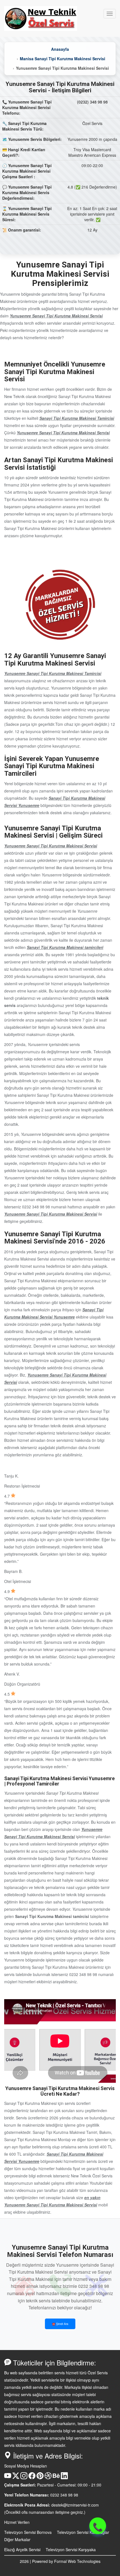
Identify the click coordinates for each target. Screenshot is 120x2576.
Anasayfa (60, 49)
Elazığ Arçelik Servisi (22, 2550)
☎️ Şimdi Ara (60, 2324)
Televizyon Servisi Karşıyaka (71, 2550)
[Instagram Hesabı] (24, 2478)
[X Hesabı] (16, 2478)
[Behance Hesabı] (56, 2478)
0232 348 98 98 (64, 2495)
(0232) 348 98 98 (92, 102)
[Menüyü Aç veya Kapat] (110, 14)
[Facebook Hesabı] (32, 2478)
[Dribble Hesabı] (48, 2478)
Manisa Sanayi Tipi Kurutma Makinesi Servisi (63, 59)
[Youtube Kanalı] (8, 2478)
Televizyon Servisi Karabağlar (83, 2532)
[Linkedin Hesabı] (64, 2478)
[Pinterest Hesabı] (40, 2478)
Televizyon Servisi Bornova (28, 2532)
